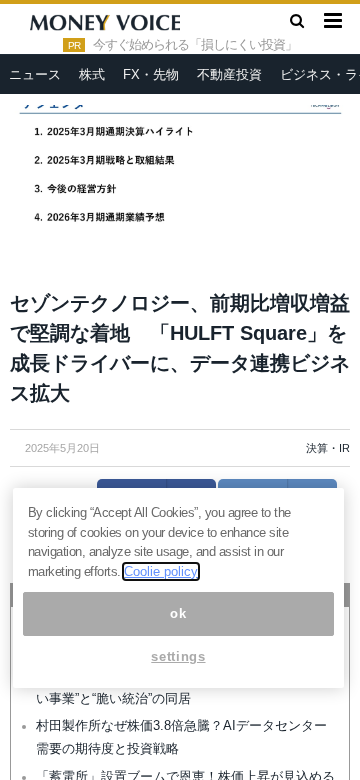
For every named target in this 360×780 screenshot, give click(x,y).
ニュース (35, 74)
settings (178, 656)
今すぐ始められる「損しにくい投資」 (195, 45)
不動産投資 (229, 74)
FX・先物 (151, 74)
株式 (92, 74)
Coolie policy (161, 571)
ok (178, 613)
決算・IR (328, 448)
